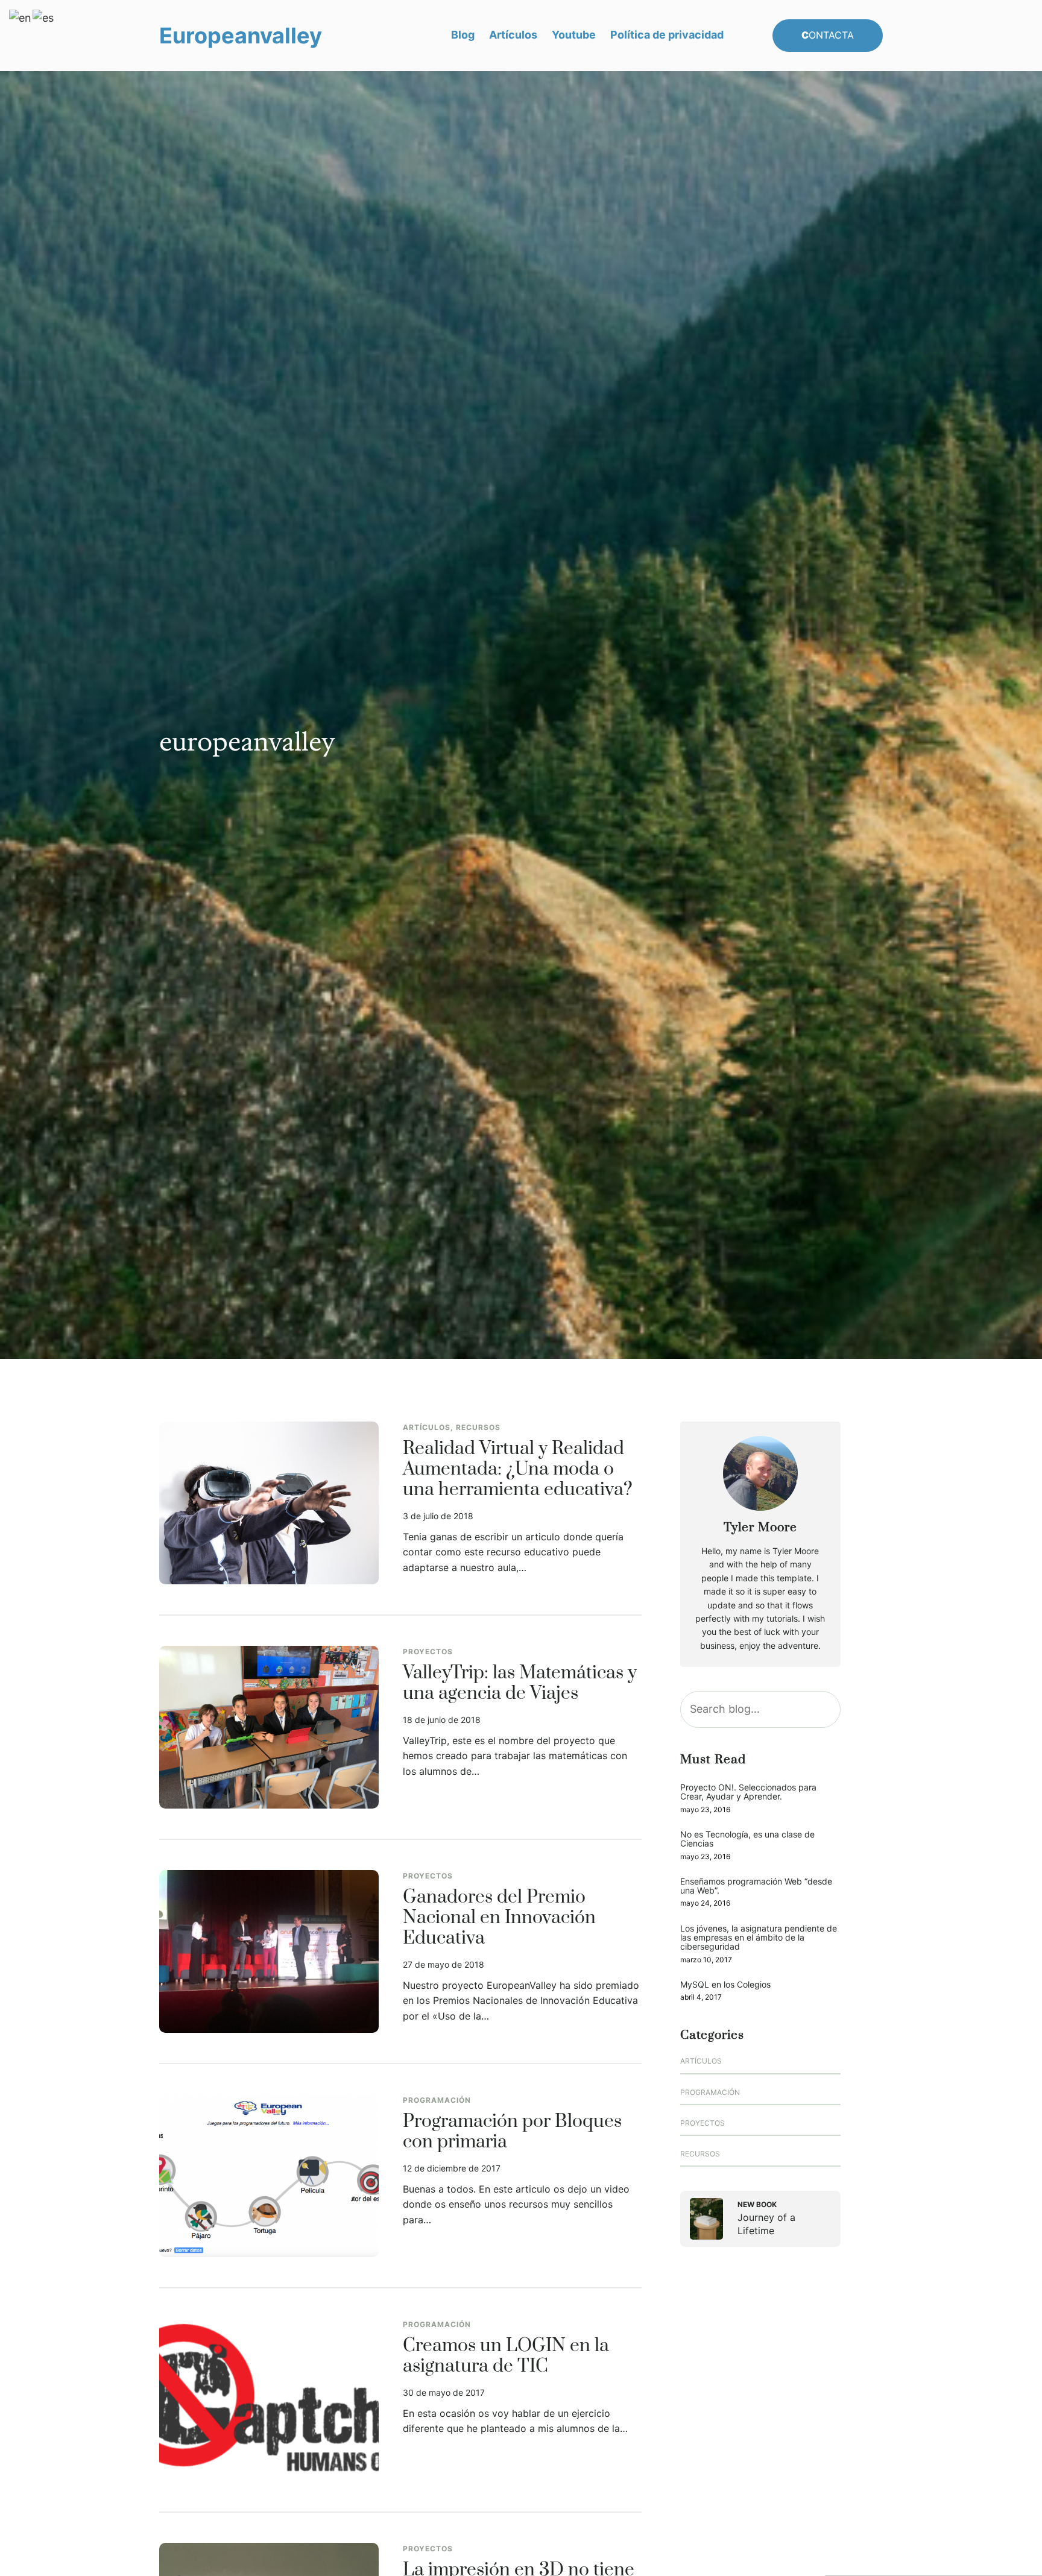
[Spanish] (44, 17)
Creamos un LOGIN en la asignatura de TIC (506, 2357)
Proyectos (428, 1652)
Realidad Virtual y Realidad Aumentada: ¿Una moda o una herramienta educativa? (518, 1470)
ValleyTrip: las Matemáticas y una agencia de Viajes (520, 1684)
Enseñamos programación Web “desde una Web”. (756, 1886)
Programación (437, 2100)
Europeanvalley (241, 36)
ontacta (828, 35)
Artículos (427, 1427)
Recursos (478, 1427)
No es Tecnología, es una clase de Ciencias (747, 1839)
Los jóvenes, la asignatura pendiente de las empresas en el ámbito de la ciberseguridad (759, 1938)
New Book (757, 2204)
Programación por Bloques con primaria (512, 2132)
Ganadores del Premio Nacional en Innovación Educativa (499, 1918)
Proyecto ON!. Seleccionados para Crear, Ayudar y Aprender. (748, 1792)
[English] (21, 17)
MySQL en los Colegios (725, 1984)
